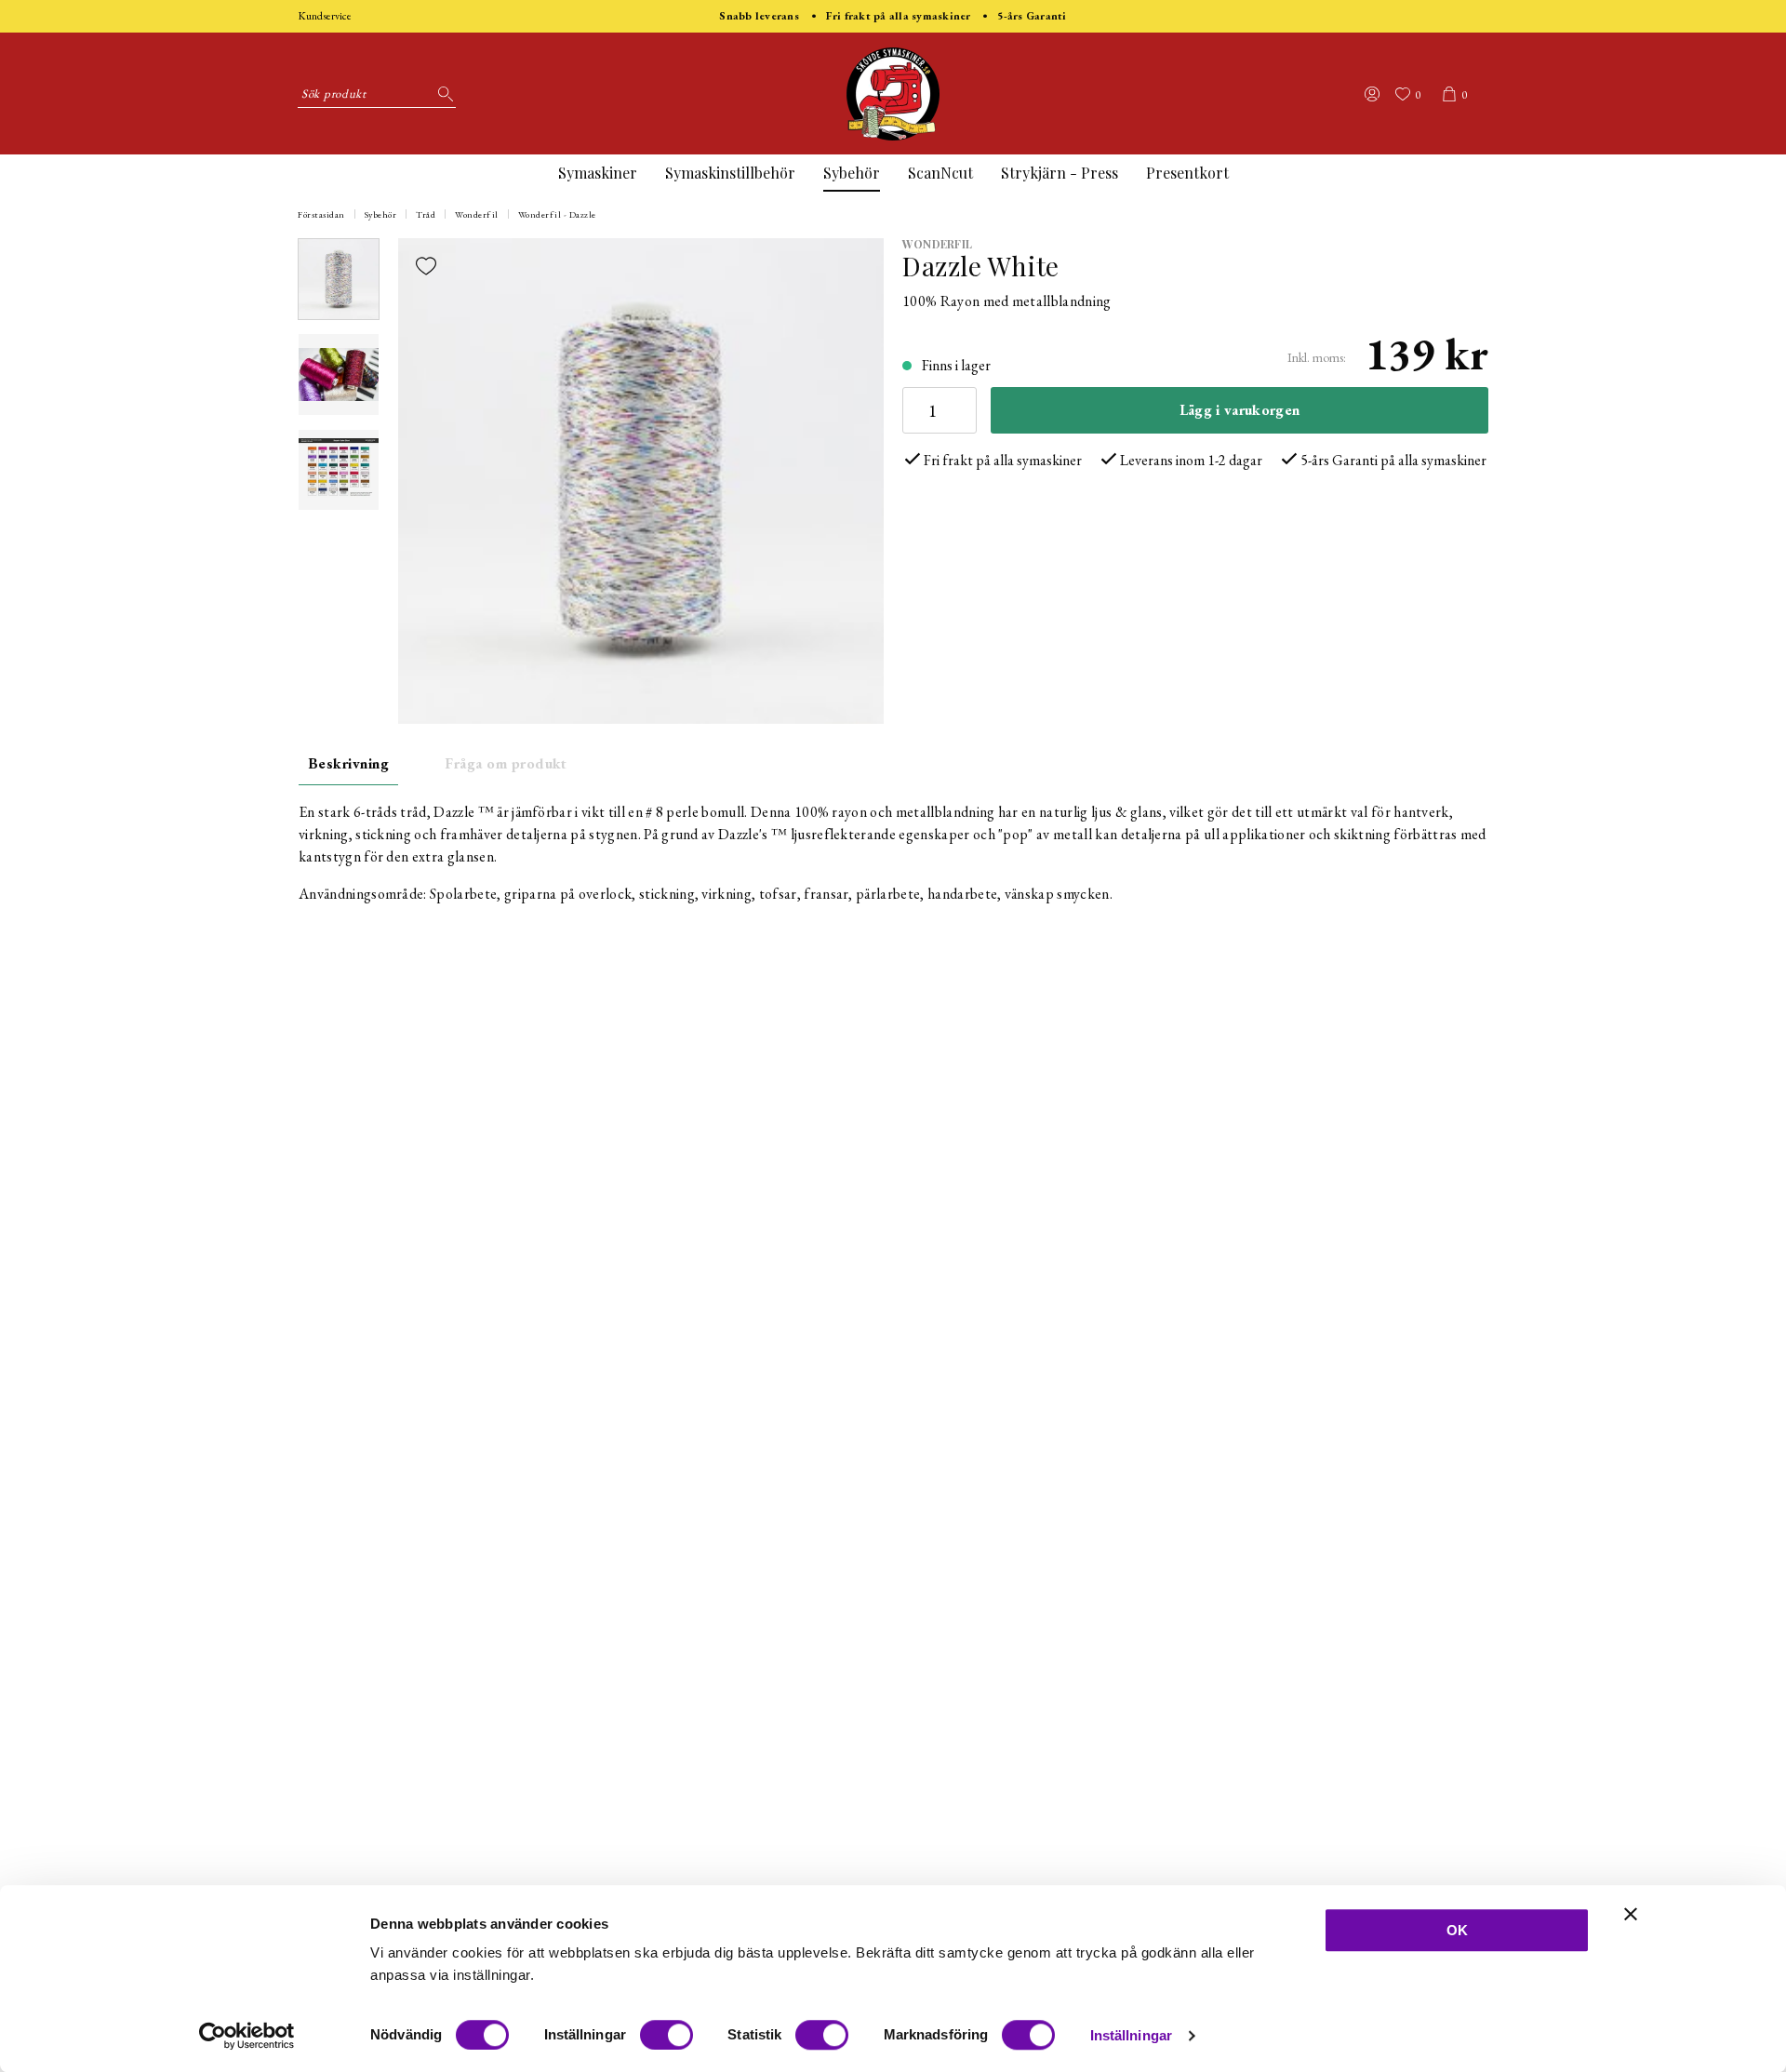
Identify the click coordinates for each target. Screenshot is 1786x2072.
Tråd (426, 214)
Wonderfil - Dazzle (557, 214)
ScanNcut (940, 173)
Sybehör (852, 173)
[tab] (339, 279)
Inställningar (1131, 2035)
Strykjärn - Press (1060, 173)
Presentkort (1187, 173)
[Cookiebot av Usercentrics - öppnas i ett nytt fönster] (247, 2036)
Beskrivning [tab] (348, 763)
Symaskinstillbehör (730, 173)
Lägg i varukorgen (1240, 410)
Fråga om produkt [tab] (506, 763)
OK (1457, 1930)
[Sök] (442, 94)
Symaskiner (598, 173)
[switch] (666, 2035)
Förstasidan (321, 214)
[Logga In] (1372, 94)
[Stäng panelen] (1631, 1914)
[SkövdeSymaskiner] (893, 94)
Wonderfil (477, 214)
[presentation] (339, 279)
